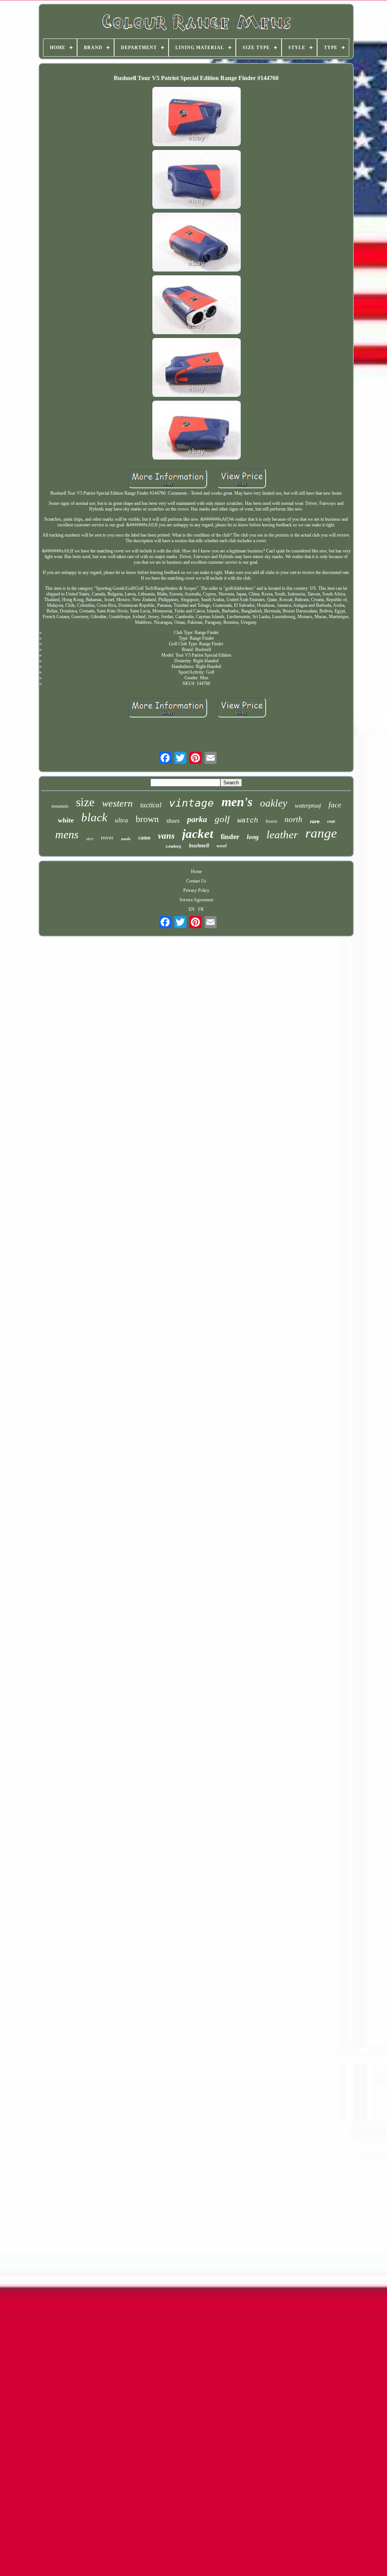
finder (230, 837)
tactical (151, 805)
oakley (274, 803)
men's (237, 802)
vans (166, 836)
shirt (90, 839)
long (253, 837)
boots (271, 821)
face (335, 805)
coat (331, 821)
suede (126, 839)
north (293, 819)
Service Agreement (196, 900)
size (85, 802)
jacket (198, 834)
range (321, 833)
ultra (122, 820)
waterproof (308, 806)
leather (282, 835)
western (117, 803)
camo (144, 838)
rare (315, 821)
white (66, 820)
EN (192, 909)
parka (197, 819)
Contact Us (196, 881)
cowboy (173, 847)
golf (222, 819)
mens (67, 834)
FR (201, 909)
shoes (173, 821)
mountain (60, 806)
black (94, 817)
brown (147, 819)
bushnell (199, 845)
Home (196, 872)
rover (107, 838)
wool (222, 846)
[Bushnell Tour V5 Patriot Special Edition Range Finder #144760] (196, 117)
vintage (191, 803)
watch (248, 821)
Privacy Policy (196, 890)
